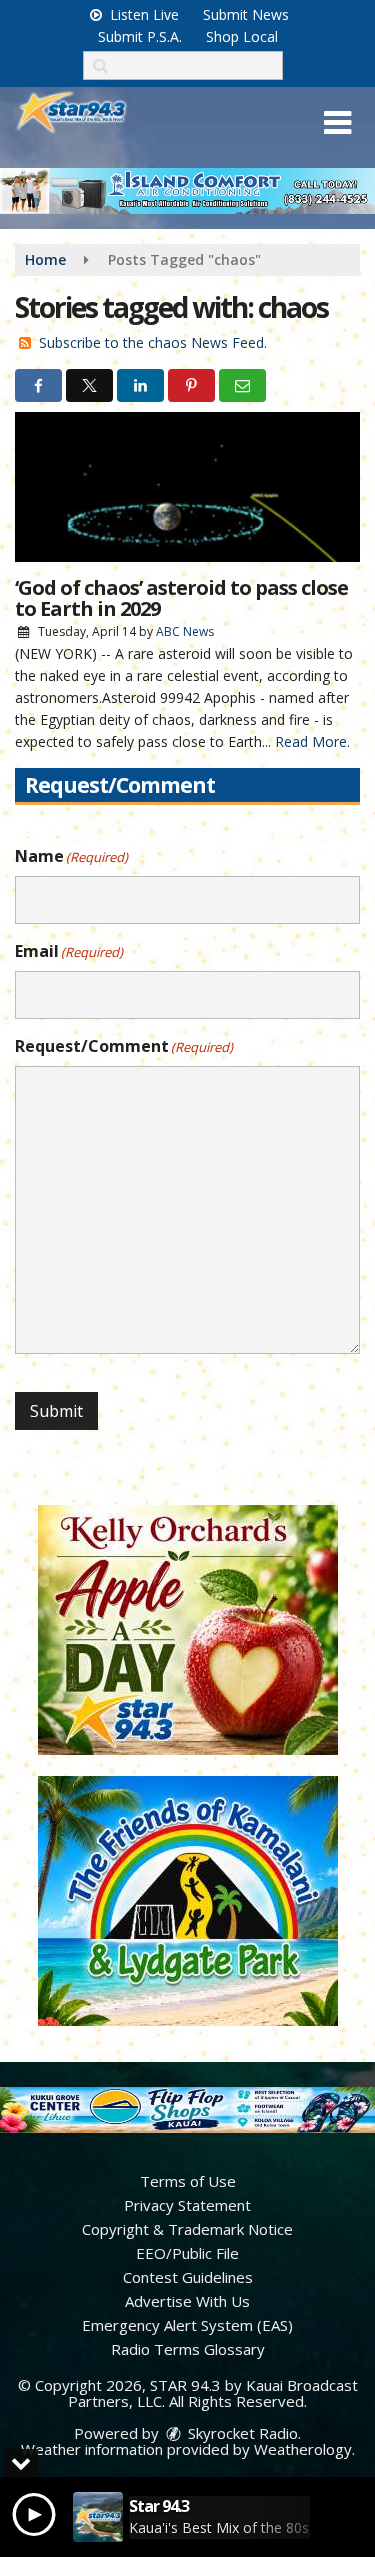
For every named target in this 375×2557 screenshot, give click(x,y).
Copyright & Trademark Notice (187, 2229)
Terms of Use (188, 2181)
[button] (337, 123)
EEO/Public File (187, 2253)
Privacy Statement (187, 2205)
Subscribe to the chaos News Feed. (153, 342)
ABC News (185, 631)
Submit (56, 1411)
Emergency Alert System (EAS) (187, 2325)
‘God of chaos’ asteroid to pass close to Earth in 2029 (181, 598)
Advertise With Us (187, 2301)
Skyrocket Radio (241, 2433)
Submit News (246, 14)
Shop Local (242, 36)
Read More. (312, 741)
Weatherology (303, 2449)
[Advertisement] (187, 191)
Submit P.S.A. (140, 36)
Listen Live (142, 14)
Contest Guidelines (188, 2277)
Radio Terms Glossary (188, 2349)
